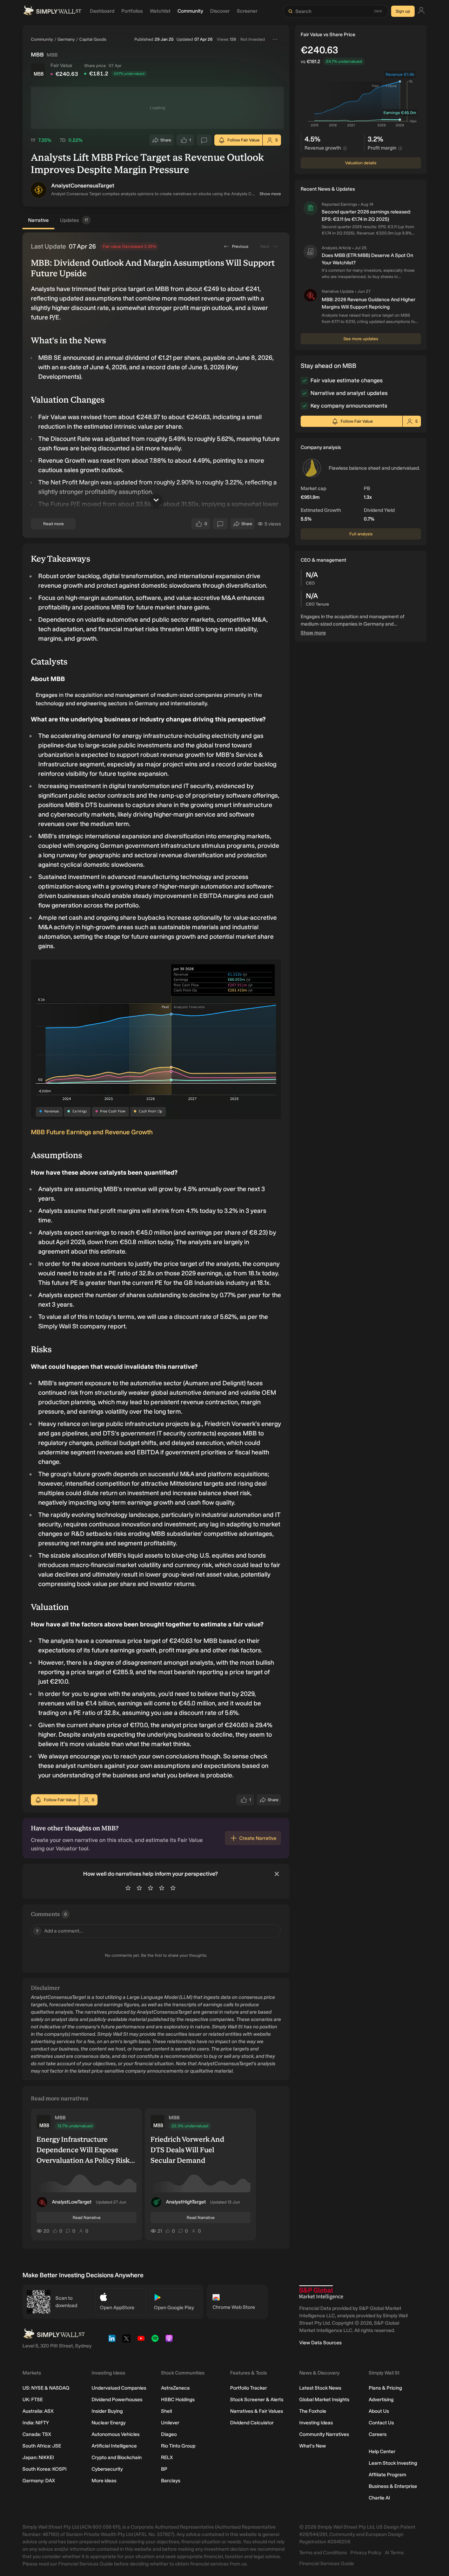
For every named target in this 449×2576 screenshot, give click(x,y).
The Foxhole (313, 2411)
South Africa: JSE (42, 2446)
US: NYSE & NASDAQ (46, 2388)
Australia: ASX (38, 2411)
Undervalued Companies (119, 2388)
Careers (378, 2434)
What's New (313, 2446)
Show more (270, 194)
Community (42, 39)
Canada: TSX (37, 2434)
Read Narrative (87, 2218)
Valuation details (361, 163)
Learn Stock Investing (393, 2463)
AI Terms (394, 2553)
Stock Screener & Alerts (257, 2400)
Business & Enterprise (393, 2486)
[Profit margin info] (400, 148)
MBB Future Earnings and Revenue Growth (92, 1132)
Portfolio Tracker (249, 2388)
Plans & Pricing (385, 2388)
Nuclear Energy (109, 2423)
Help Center (382, 2452)
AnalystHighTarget (186, 2202)
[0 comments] (204, 140)
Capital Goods (93, 39)
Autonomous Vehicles (116, 2434)
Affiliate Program (387, 2475)
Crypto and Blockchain (117, 2458)
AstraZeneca (175, 2388)
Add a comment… (60, 1931)
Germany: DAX (39, 2481)
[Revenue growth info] (345, 148)
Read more (53, 524)
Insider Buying (107, 2411)
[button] (39, 190)
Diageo (169, 2434)
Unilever (170, 2423)
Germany (66, 39)
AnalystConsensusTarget (83, 186)
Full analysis (361, 534)
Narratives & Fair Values (257, 2411)
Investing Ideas (316, 2423)
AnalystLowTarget (72, 2202)
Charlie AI (379, 2498)
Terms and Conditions (323, 2553)
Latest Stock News (320, 2388)
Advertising (381, 2400)
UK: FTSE (33, 2400)
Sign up (403, 11)
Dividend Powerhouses (117, 2400)
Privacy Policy (366, 2553)
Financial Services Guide (327, 2564)
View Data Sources (320, 2343)
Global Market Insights (324, 2400)
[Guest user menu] (421, 11)
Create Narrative (258, 1838)
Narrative (38, 220)
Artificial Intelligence (114, 2446)
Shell (166, 2411)
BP (164, 2469)
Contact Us (381, 2423)
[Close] (277, 1874)
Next (265, 246)
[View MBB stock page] (38, 70)
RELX (167, 2458)
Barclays (171, 2481)
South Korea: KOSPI (45, 2469)
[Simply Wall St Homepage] (52, 11)
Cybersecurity (107, 2469)
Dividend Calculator (252, 2423)
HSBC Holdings (178, 2400)
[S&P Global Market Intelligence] (321, 2293)
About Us (379, 2411)
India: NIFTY (36, 2423)
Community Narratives (324, 2434)
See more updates (361, 339)
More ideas (104, 2481)
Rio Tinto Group (178, 2446)
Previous (240, 246)
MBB (60, 2118)
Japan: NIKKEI (38, 2458)
